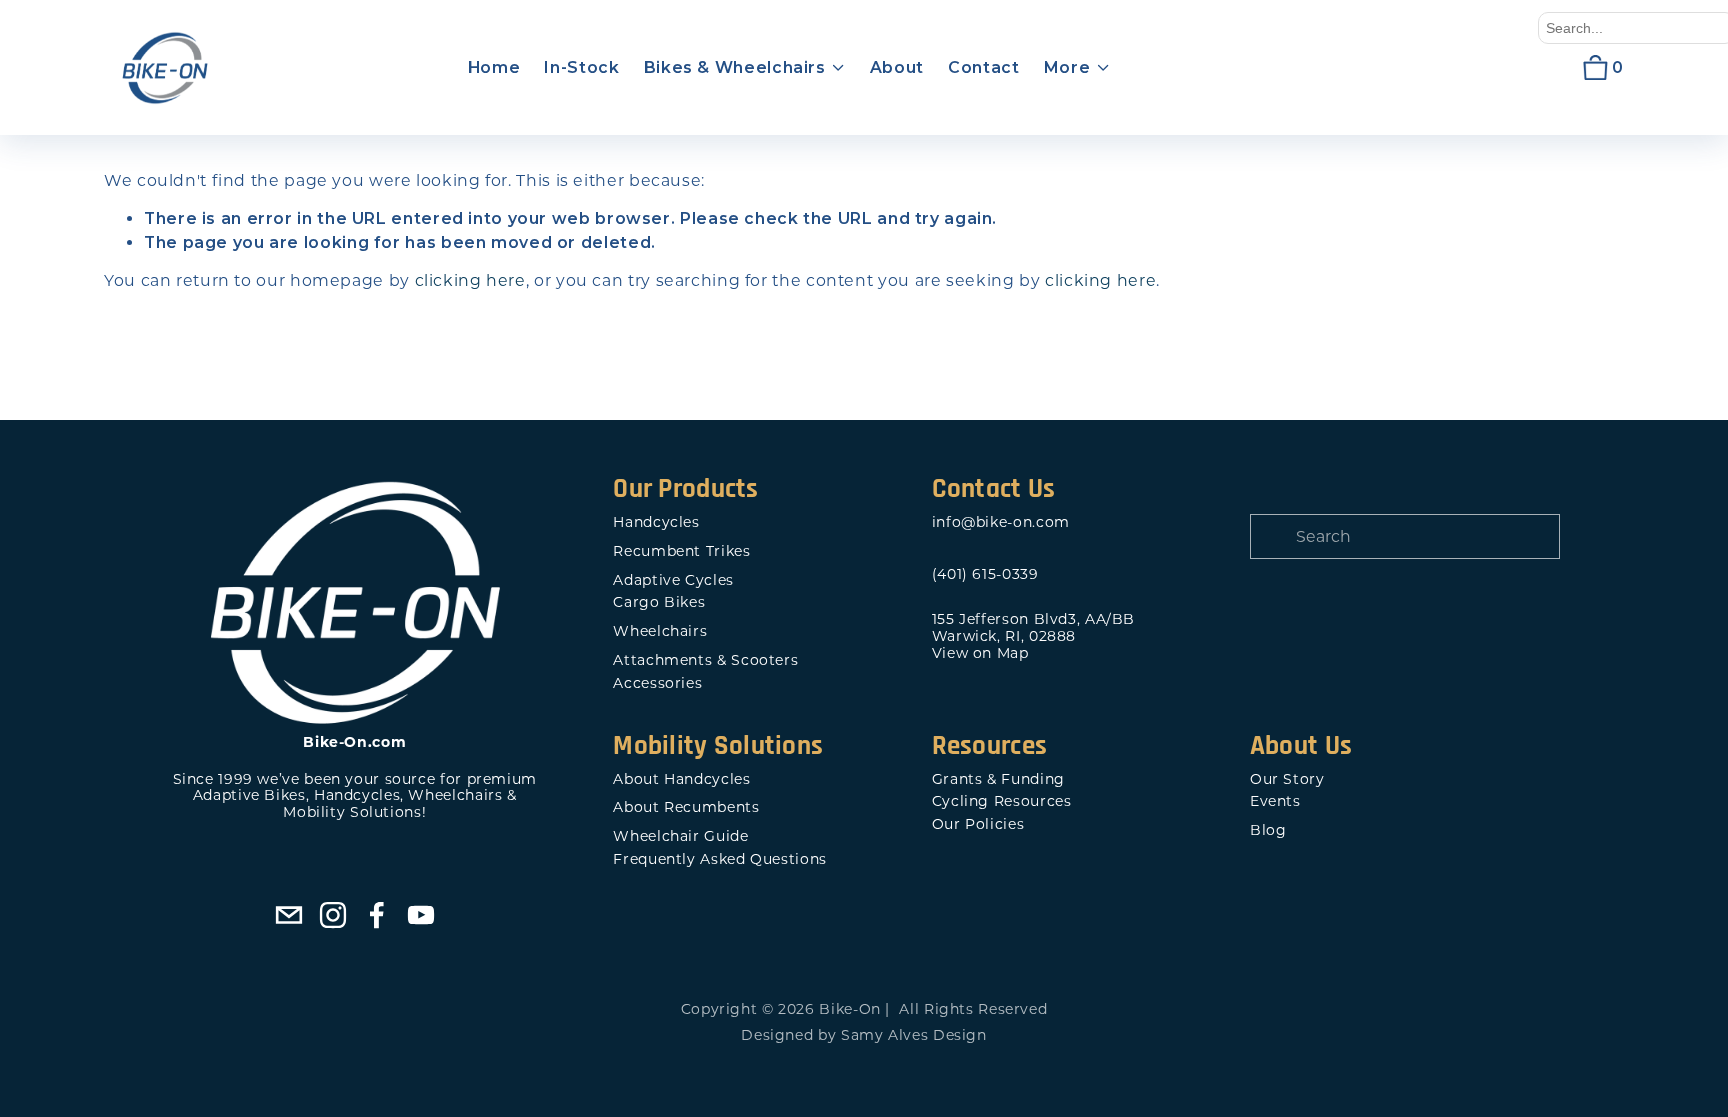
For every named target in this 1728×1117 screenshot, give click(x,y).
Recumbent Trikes (681, 551)
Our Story (1287, 779)
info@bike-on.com (1001, 522)
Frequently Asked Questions (719, 859)
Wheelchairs (660, 631)
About (897, 67)
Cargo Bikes (659, 602)
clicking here (470, 280)
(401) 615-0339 (985, 574)
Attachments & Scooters (705, 660)
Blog (1268, 830)
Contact (983, 67)
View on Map (980, 653)
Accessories (657, 683)
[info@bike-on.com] (289, 915)
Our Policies (978, 824)
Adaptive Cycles (673, 580)
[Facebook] (377, 915)
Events (1275, 801)
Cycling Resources (1002, 801)
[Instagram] (333, 915)
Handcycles (656, 522)
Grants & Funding (998, 779)
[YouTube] (421, 915)
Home (494, 67)
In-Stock (581, 67)
